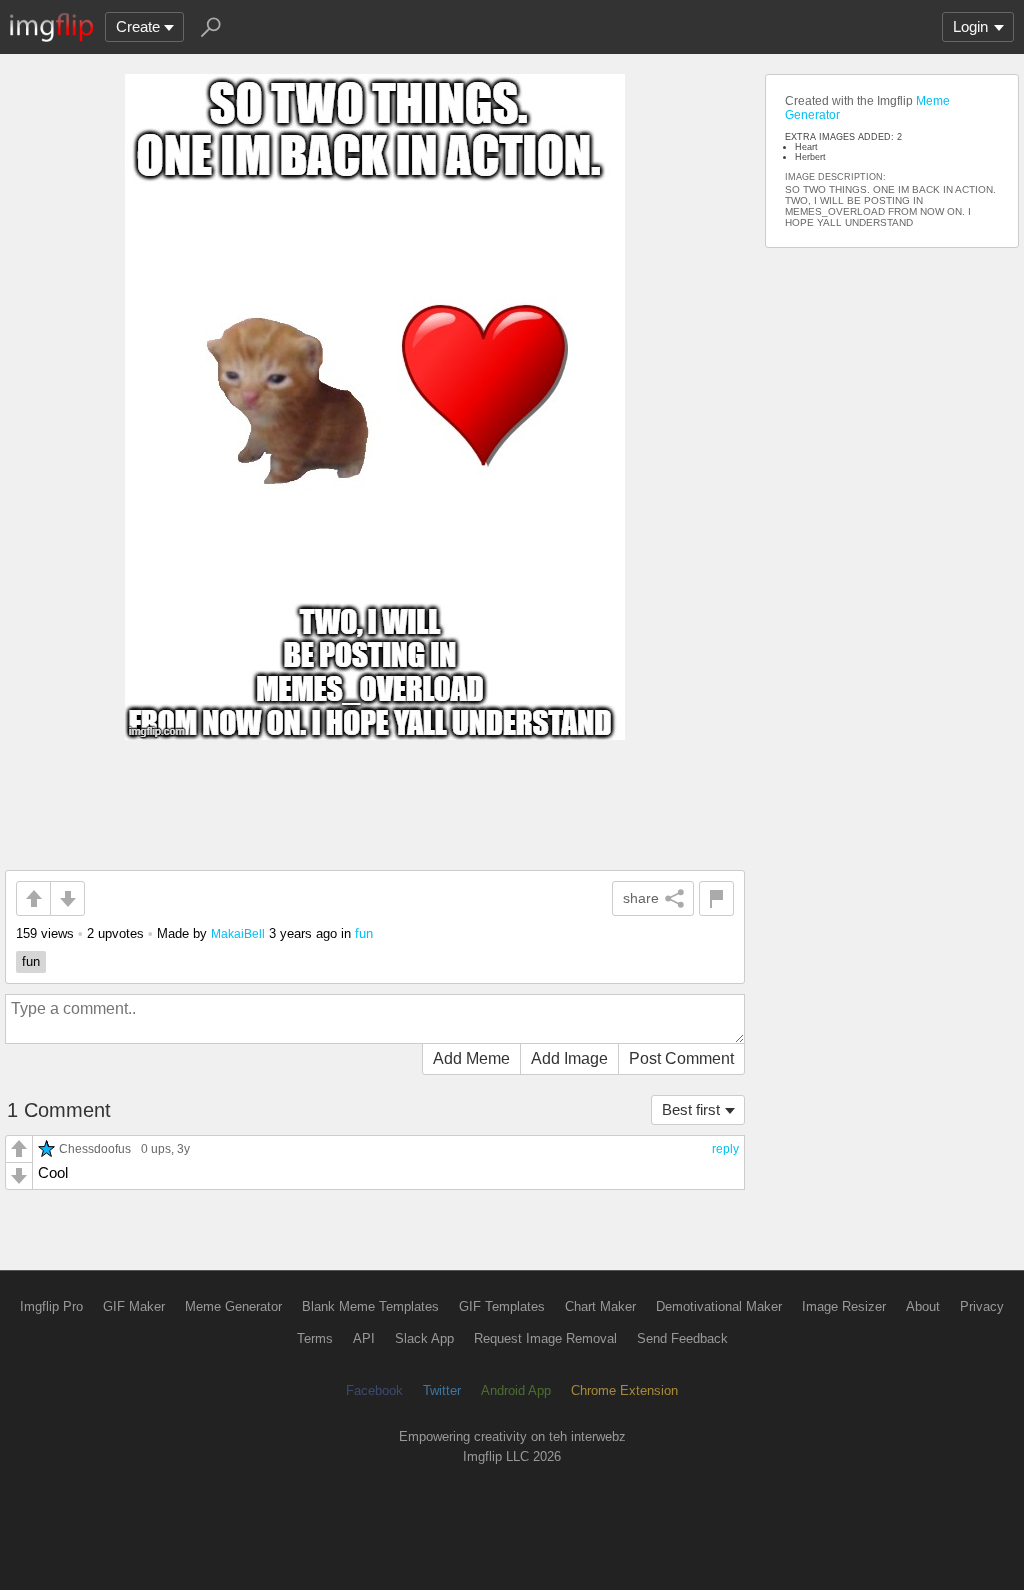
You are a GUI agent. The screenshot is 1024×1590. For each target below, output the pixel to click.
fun (364, 933)
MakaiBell (238, 933)
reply (725, 1149)
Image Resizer (844, 1306)
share (641, 898)
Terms (315, 1338)
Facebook (374, 1390)
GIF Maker (134, 1306)
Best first (691, 1109)
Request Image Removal (545, 1338)
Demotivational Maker (719, 1306)
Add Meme (471, 1058)
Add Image (569, 1058)
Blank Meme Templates (370, 1306)
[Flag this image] (716, 898)
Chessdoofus (95, 1148)
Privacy (982, 1306)
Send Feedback (682, 1338)
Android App (516, 1390)
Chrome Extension (624, 1390)
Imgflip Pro (51, 1306)
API (364, 1338)
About (923, 1306)
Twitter (442, 1390)
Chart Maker (600, 1306)
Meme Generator (233, 1306)
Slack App (424, 1338)
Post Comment (681, 1058)
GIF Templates (502, 1306)
